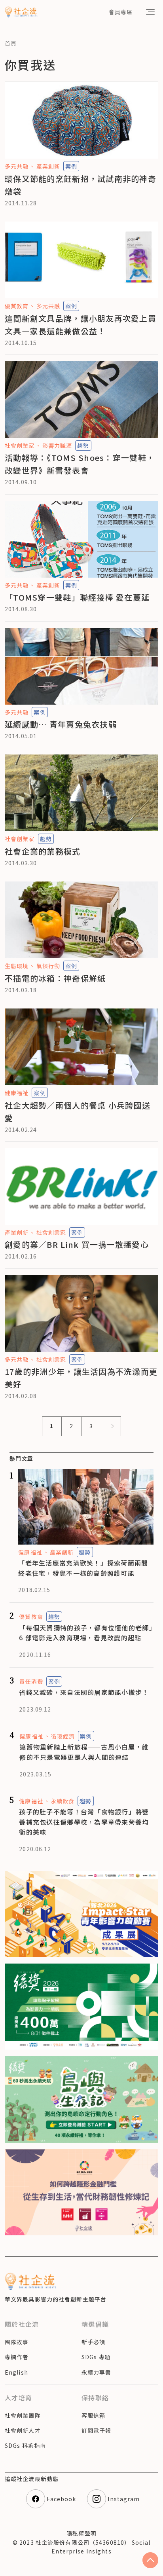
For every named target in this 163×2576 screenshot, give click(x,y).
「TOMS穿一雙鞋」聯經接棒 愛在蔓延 (77, 597)
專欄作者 (17, 2357)
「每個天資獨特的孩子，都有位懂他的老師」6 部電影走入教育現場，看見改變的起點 (86, 1633)
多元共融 (17, 166)
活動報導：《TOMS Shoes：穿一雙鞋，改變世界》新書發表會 (80, 464)
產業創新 (48, 166)
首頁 (11, 44)
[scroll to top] (150, 2560)
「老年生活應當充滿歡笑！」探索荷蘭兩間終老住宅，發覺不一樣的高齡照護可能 (83, 1568)
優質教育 (17, 306)
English (16, 2372)
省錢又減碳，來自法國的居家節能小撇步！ (84, 1692)
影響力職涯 (57, 445)
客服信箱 (93, 2415)
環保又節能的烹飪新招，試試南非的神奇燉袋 (81, 185)
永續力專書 (97, 2372)
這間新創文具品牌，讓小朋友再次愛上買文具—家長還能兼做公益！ (81, 325)
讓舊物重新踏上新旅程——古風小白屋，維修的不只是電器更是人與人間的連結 (84, 1752)
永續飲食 (63, 1801)
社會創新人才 (23, 2430)
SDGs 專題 (96, 2357)
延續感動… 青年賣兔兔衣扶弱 (61, 724)
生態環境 (17, 966)
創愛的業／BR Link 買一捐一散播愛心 (77, 1244)
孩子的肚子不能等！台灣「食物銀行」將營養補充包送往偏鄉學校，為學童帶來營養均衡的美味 (84, 1822)
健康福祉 (17, 1093)
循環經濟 (63, 1736)
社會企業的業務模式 (43, 851)
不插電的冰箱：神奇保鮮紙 (55, 978)
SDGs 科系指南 (25, 2445)
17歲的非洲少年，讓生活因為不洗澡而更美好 (81, 1378)
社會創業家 (20, 445)
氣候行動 (48, 966)
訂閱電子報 (97, 2430)
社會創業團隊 (23, 2415)
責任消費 (31, 1681)
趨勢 (83, 445)
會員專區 (121, 12)
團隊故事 (17, 2342)
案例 (71, 166)
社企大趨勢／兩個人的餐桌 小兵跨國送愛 (78, 1112)
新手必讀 (93, 2342)
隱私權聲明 (81, 2533)
